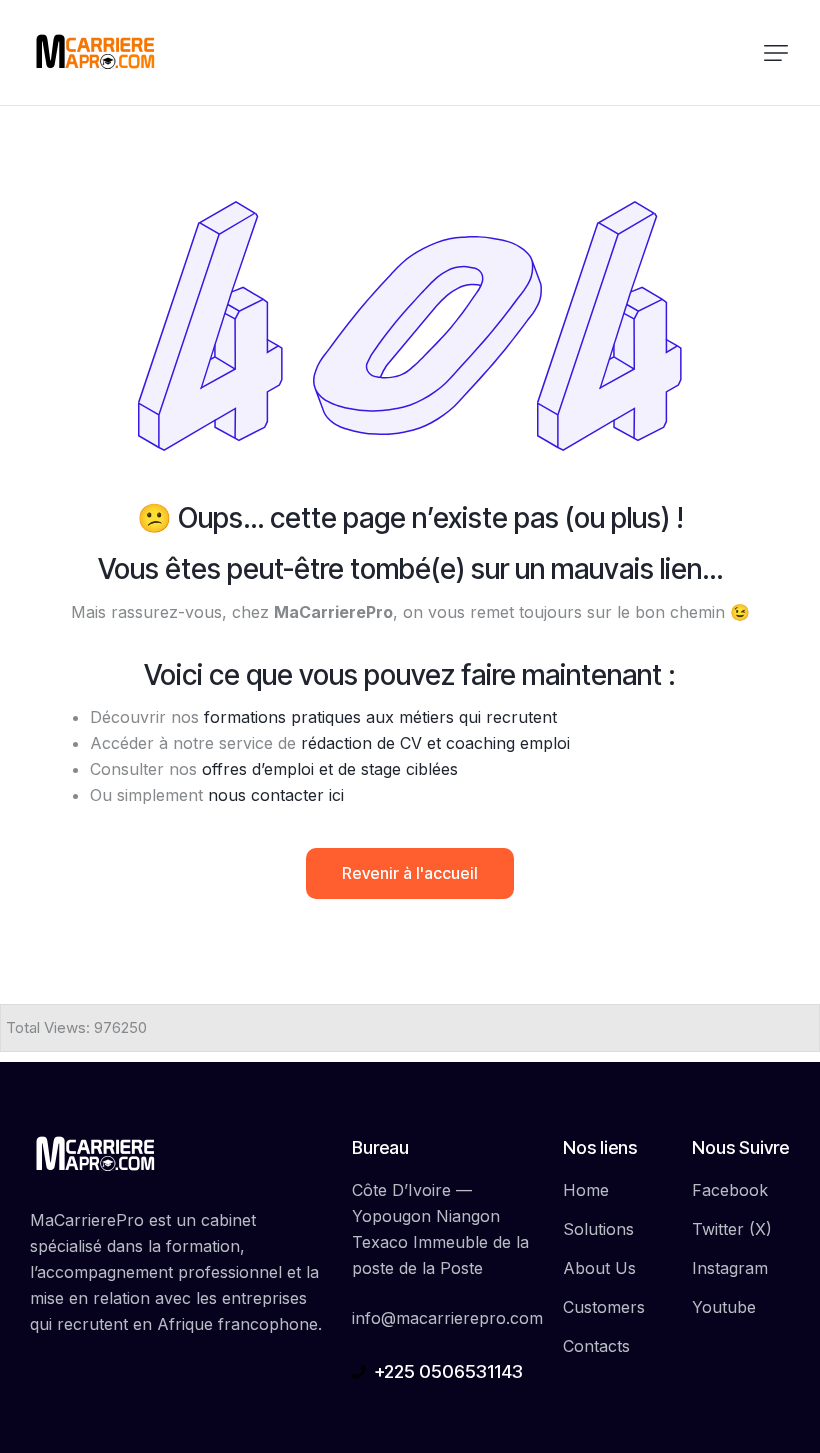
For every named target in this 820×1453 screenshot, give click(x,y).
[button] (776, 53)
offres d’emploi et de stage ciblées (330, 769)
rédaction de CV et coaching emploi (435, 743)
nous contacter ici (276, 795)
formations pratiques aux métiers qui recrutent (380, 717)
